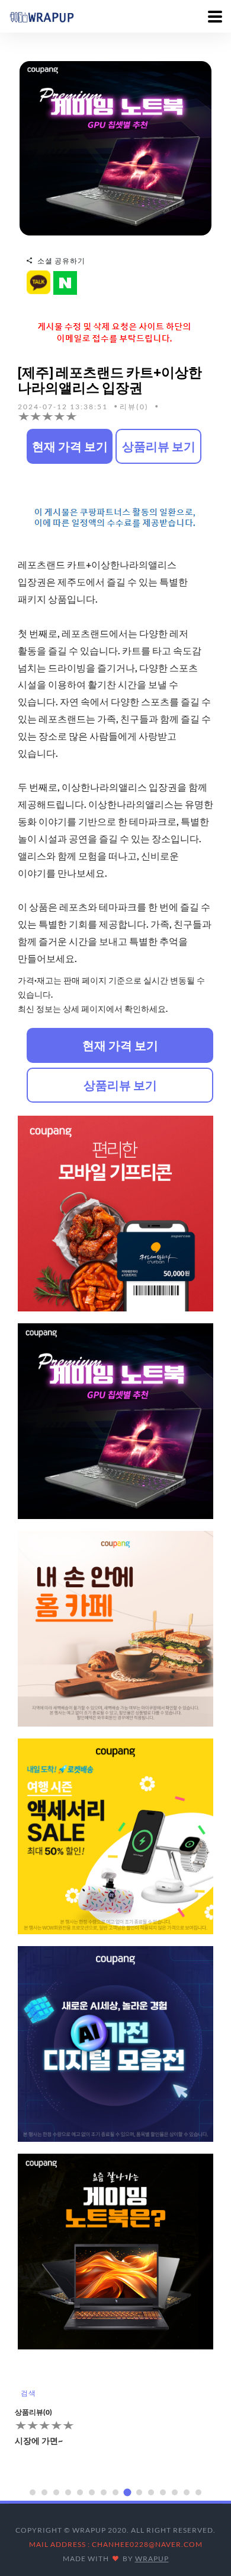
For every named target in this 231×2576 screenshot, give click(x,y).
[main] (41, 16)
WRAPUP (152, 2559)
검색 (28, 2393)
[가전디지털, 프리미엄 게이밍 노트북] (115, 147)
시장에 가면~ (39, 2440)
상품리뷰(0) (33, 2412)
